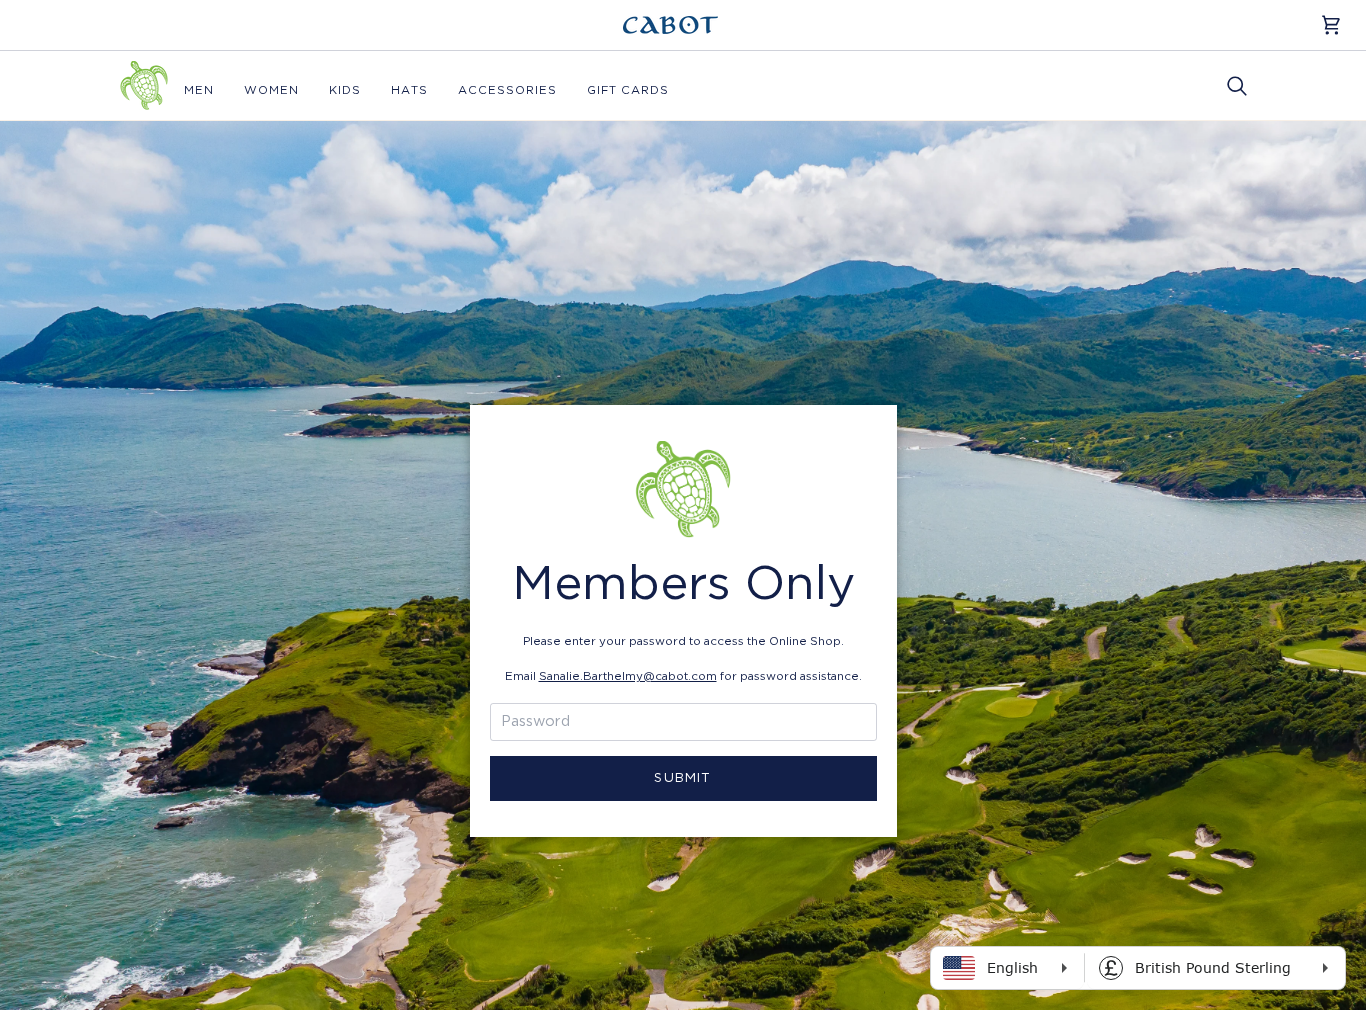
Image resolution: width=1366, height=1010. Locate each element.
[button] (199, 90)
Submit (682, 778)
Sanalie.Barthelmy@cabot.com (628, 676)
